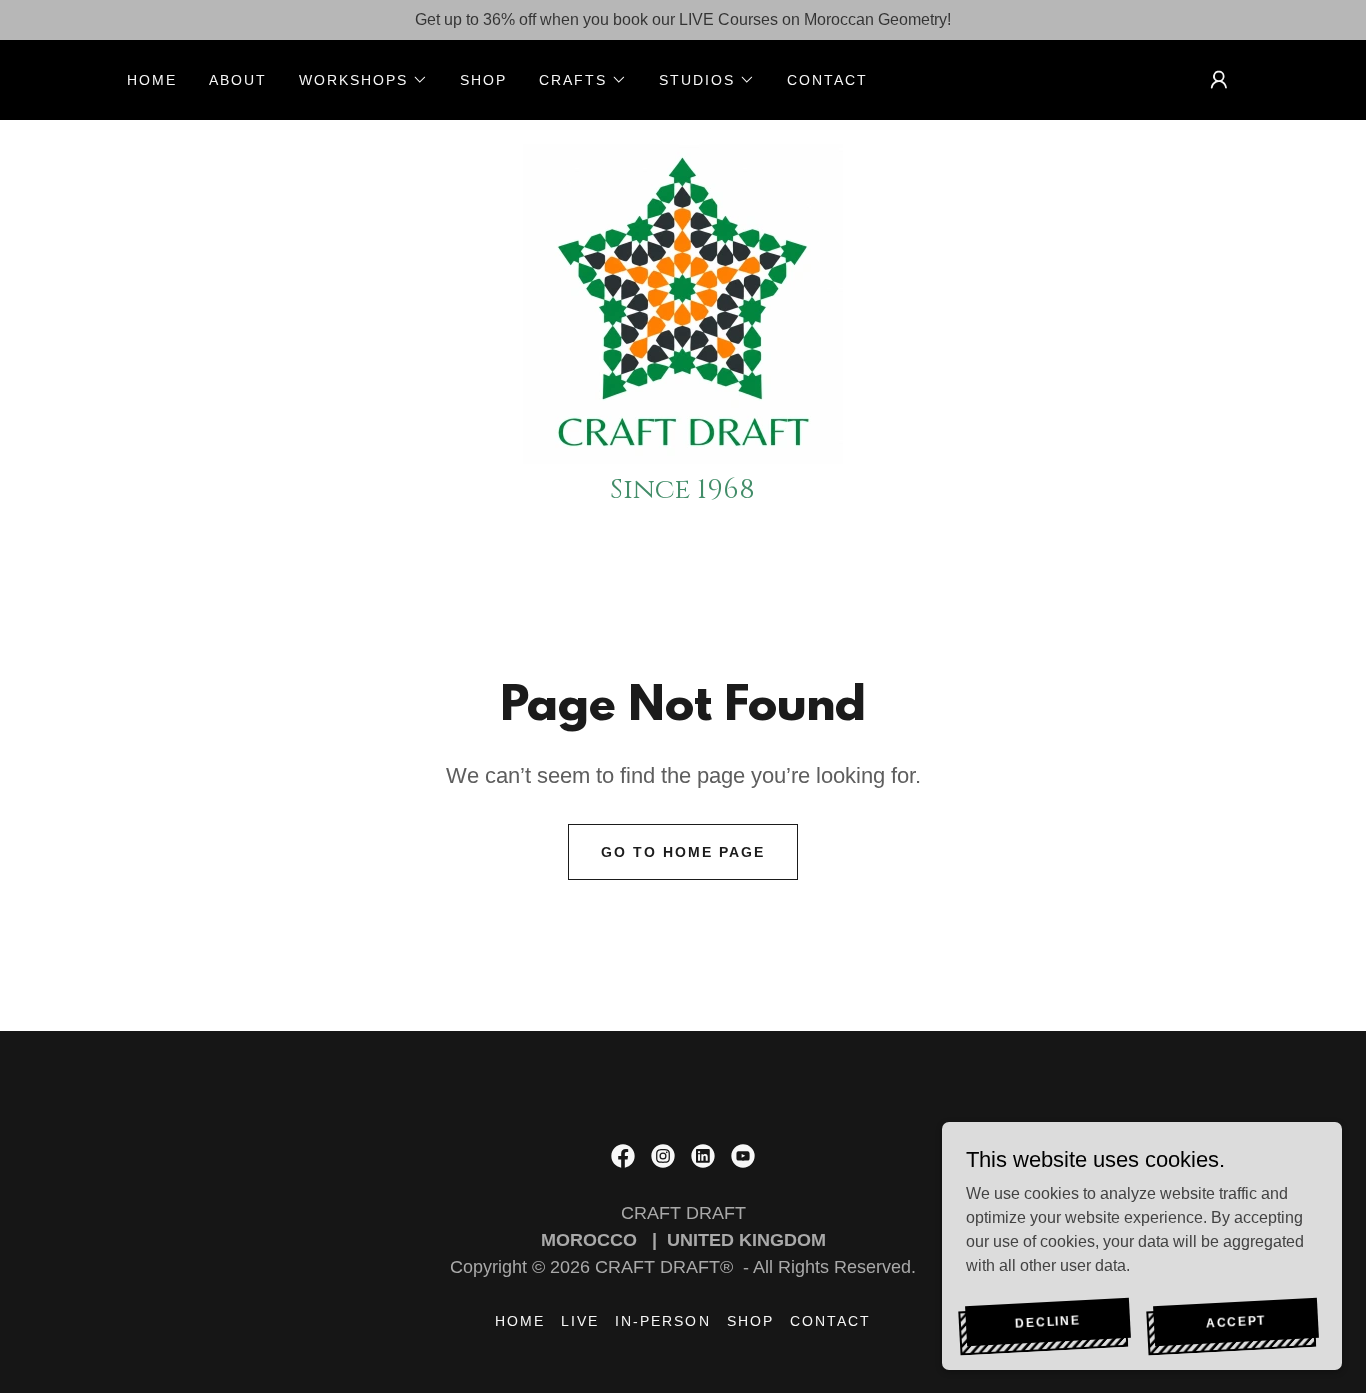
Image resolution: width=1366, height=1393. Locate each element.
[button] (363, 80)
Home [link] (152, 80)
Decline (1048, 1320)
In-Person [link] (662, 1321)
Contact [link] (827, 80)
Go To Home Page (683, 852)
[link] (683, 302)
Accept (1236, 1320)
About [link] (238, 80)
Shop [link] (483, 80)
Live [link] (580, 1321)
